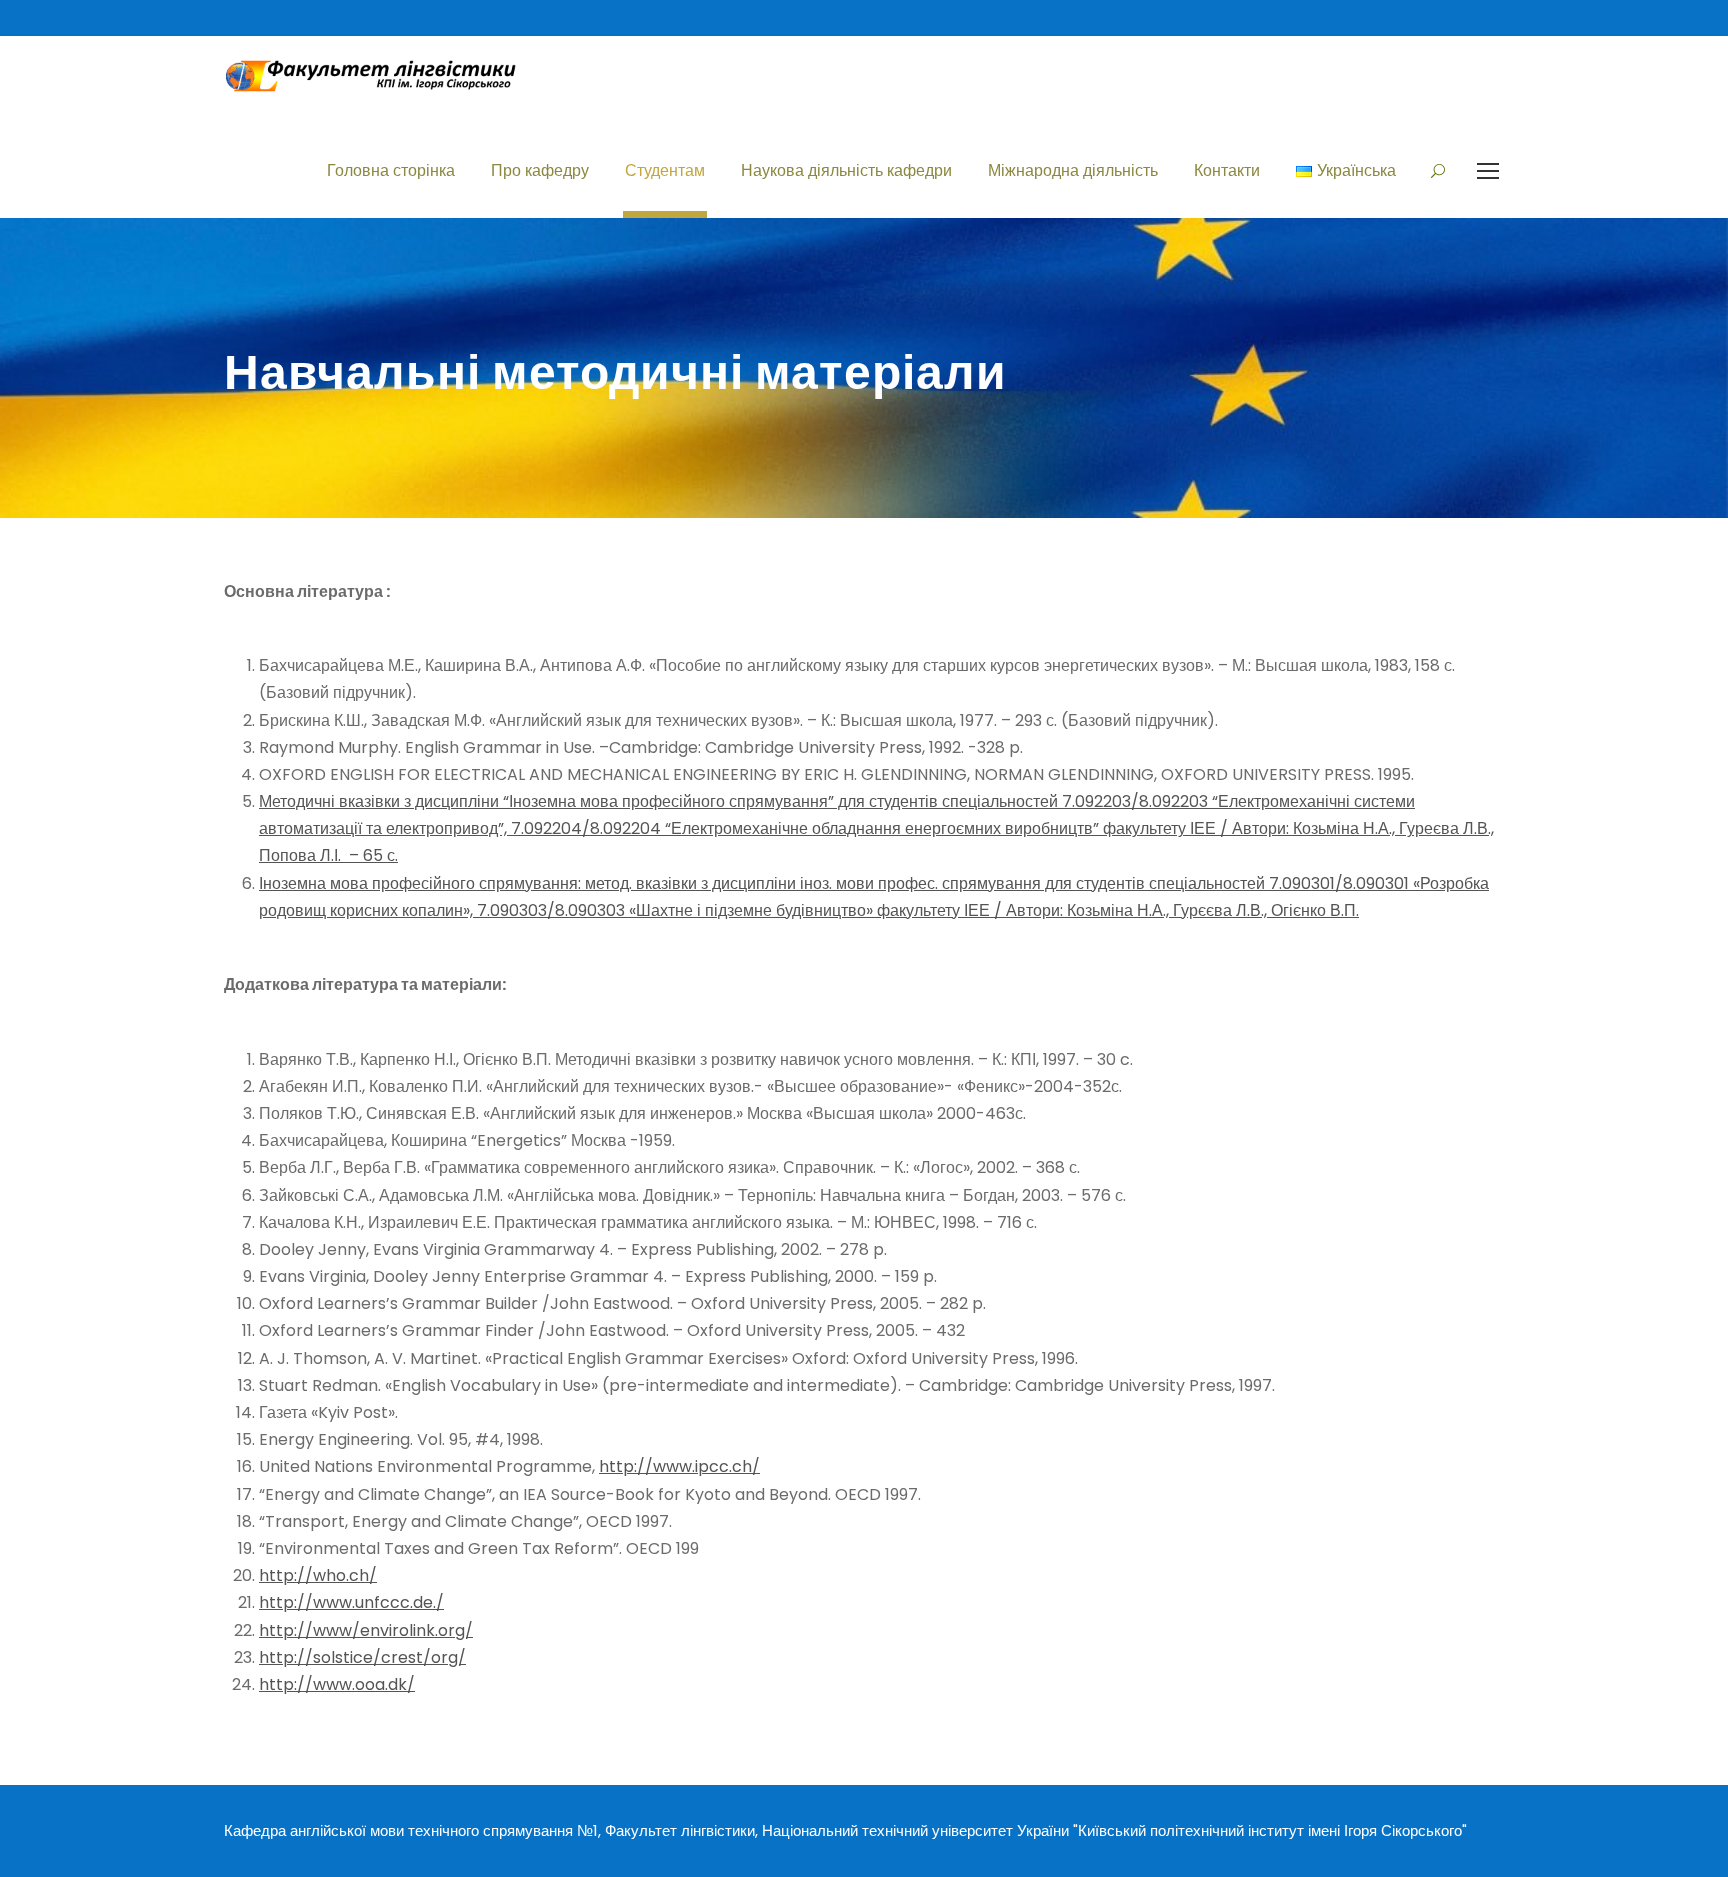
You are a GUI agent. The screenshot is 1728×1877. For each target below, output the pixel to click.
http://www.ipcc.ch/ (679, 1466)
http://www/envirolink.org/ (366, 1630)
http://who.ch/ (318, 1575)
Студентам (665, 170)
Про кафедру (540, 170)
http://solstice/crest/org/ (362, 1657)
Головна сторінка (391, 170)
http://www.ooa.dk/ (337, 1684)
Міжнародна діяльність (1073, 170)
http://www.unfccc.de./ (351, 1602)
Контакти (1227, 170)
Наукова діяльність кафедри (846, 170)
